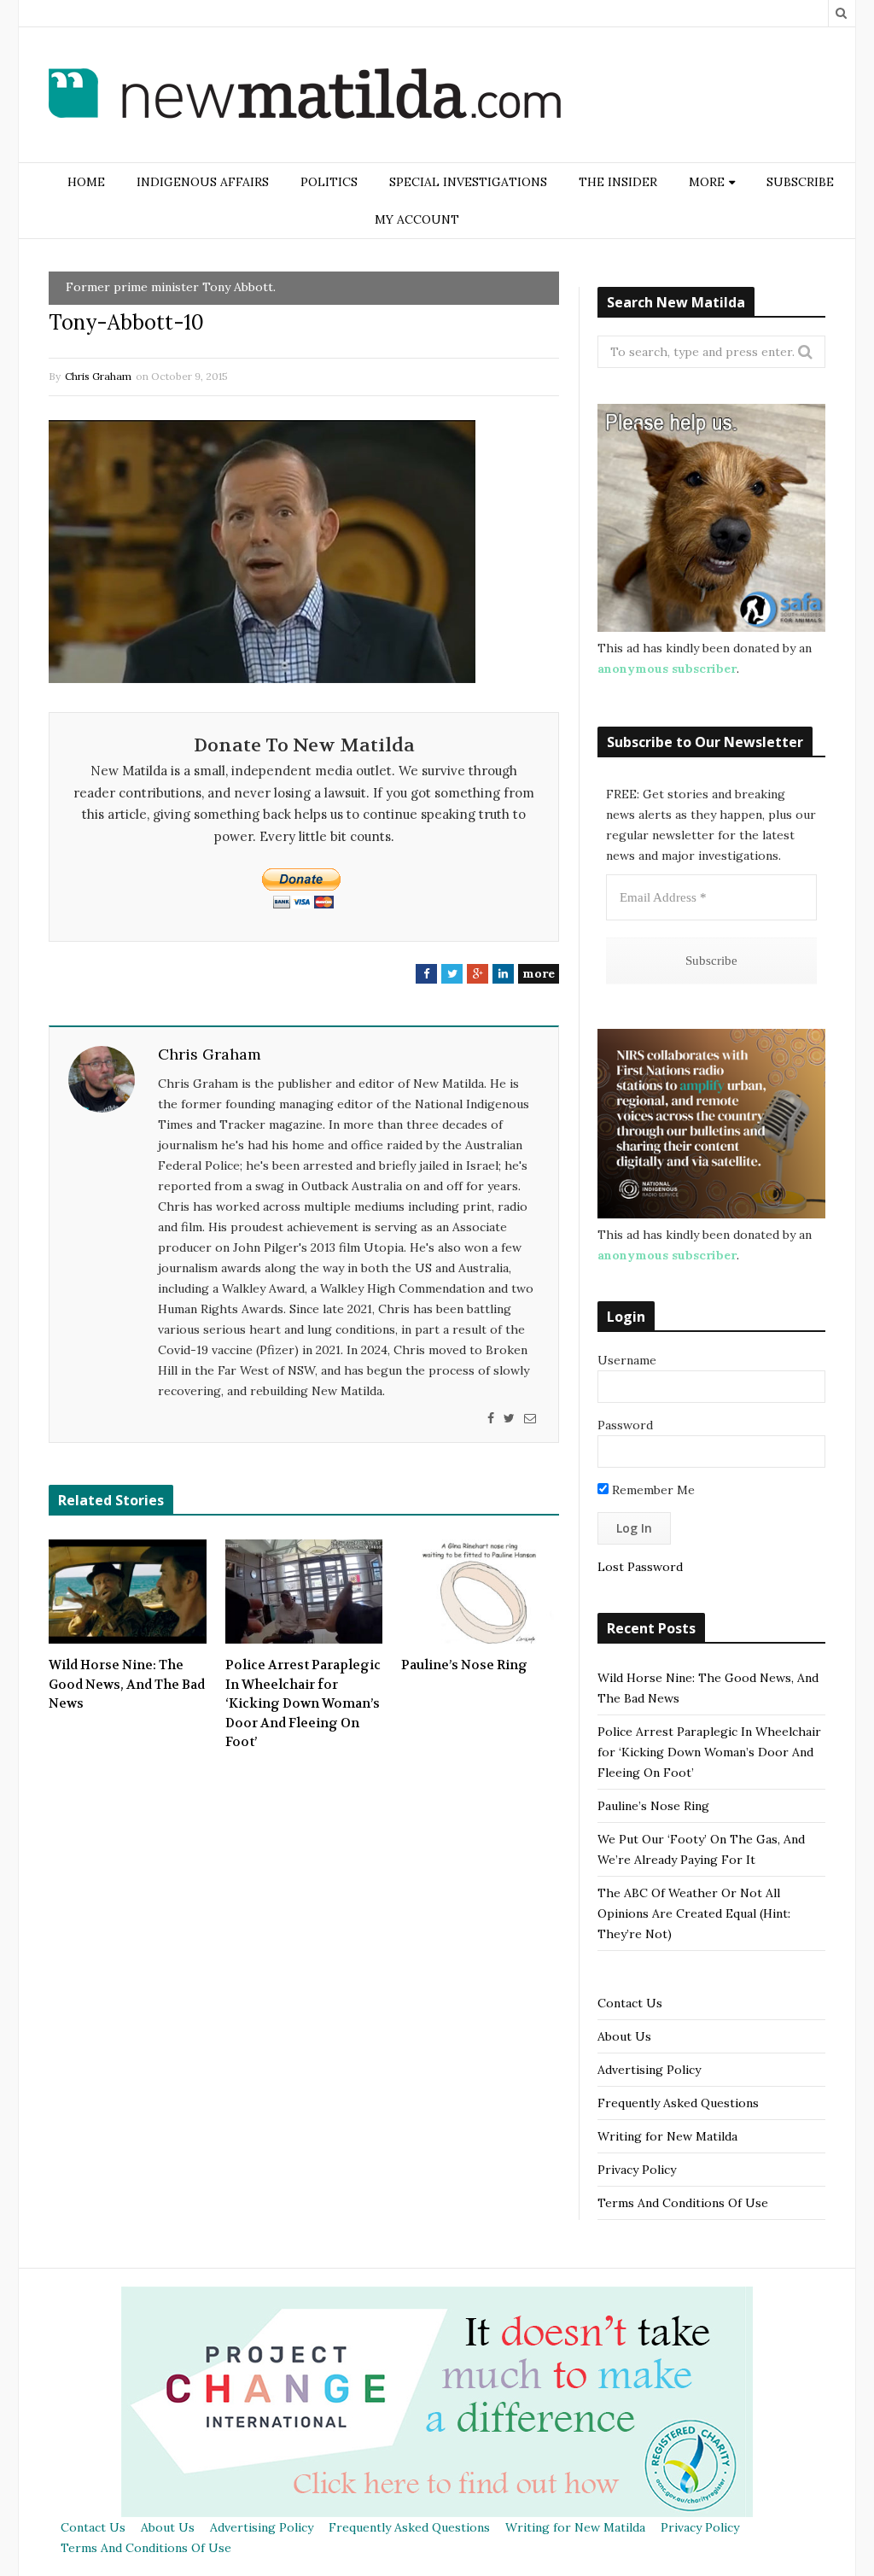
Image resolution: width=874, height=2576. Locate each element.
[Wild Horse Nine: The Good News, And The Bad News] (128, 1592)
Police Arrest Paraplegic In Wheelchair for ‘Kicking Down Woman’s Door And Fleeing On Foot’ (303, 1703)
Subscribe (800, 182)
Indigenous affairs (203, 182)
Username (627, 1360)
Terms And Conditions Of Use (683, 2203)
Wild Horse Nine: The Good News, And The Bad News (127, 1684)
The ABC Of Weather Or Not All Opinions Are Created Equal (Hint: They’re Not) (694, 1913)
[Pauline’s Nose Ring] (480, 1592)
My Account (417, 219)
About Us (624, 2036)
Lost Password (640, 1567)
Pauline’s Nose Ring (464, 1665)
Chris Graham (98, 376)
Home (86, 182)
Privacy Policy (637, 2170)
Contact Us (630, 2003)
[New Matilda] (305, 96)
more (539, 973)
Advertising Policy (649, 2070)
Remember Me (652, 1490)
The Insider (618, 182)
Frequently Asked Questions (678, 2103)
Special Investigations (468, 182)
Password (625, 1425)
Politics (329, 182)
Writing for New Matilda (667, 2136)
